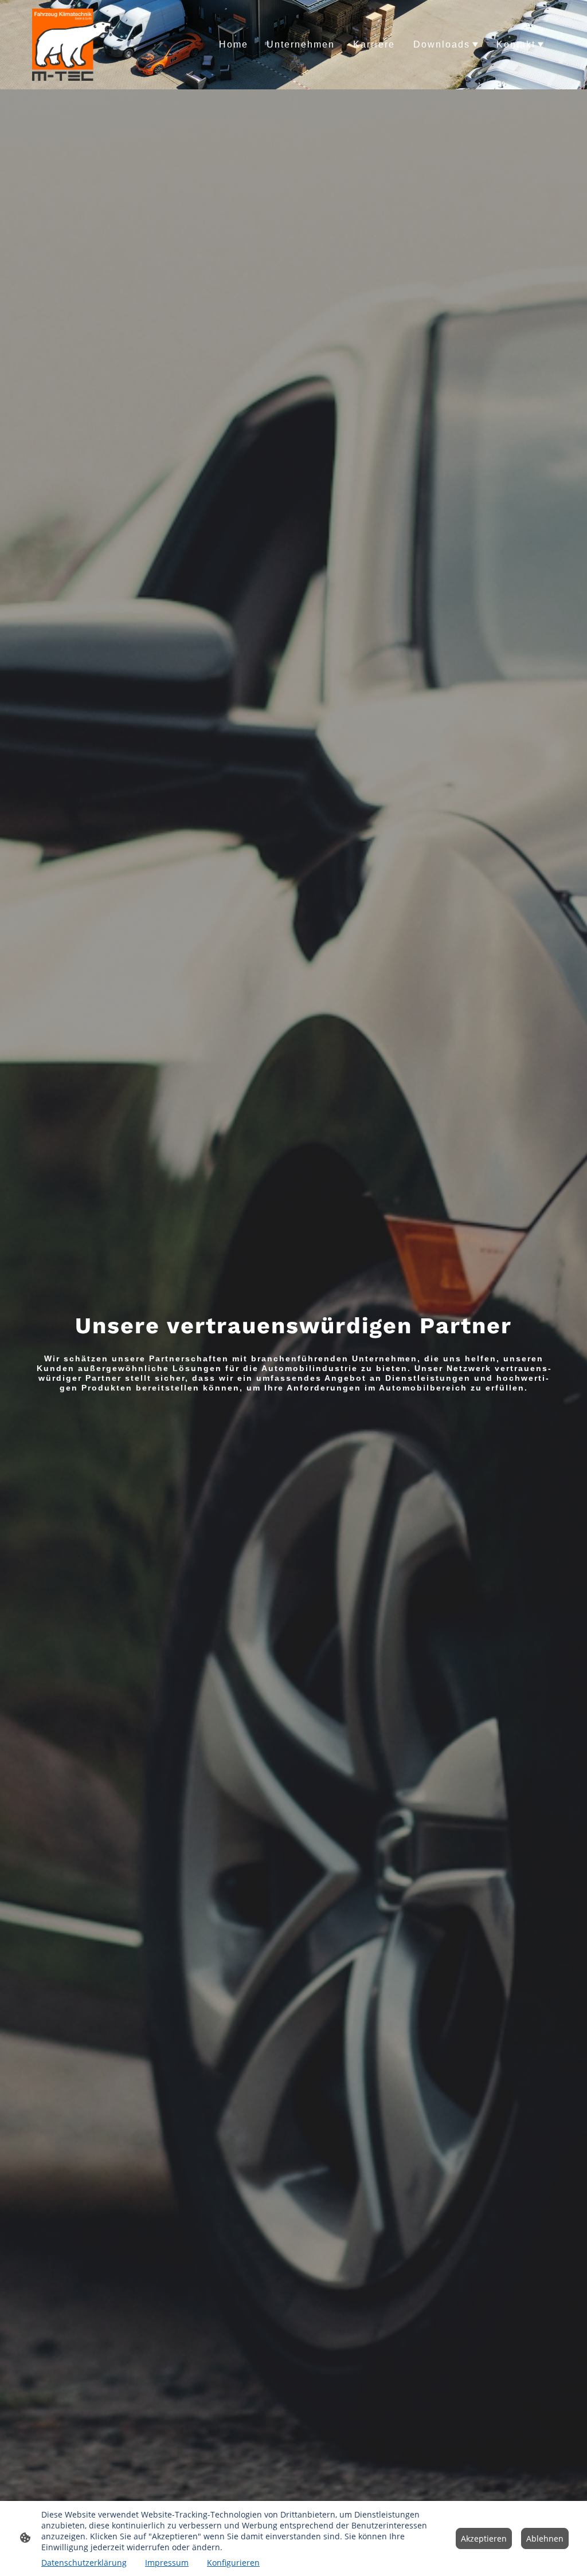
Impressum (167, 2563)
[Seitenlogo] (72, 45)
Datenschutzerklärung (84, 2563)
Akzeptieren (484, 2538)
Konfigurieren (233, 2563)
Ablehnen (545, 2538)
